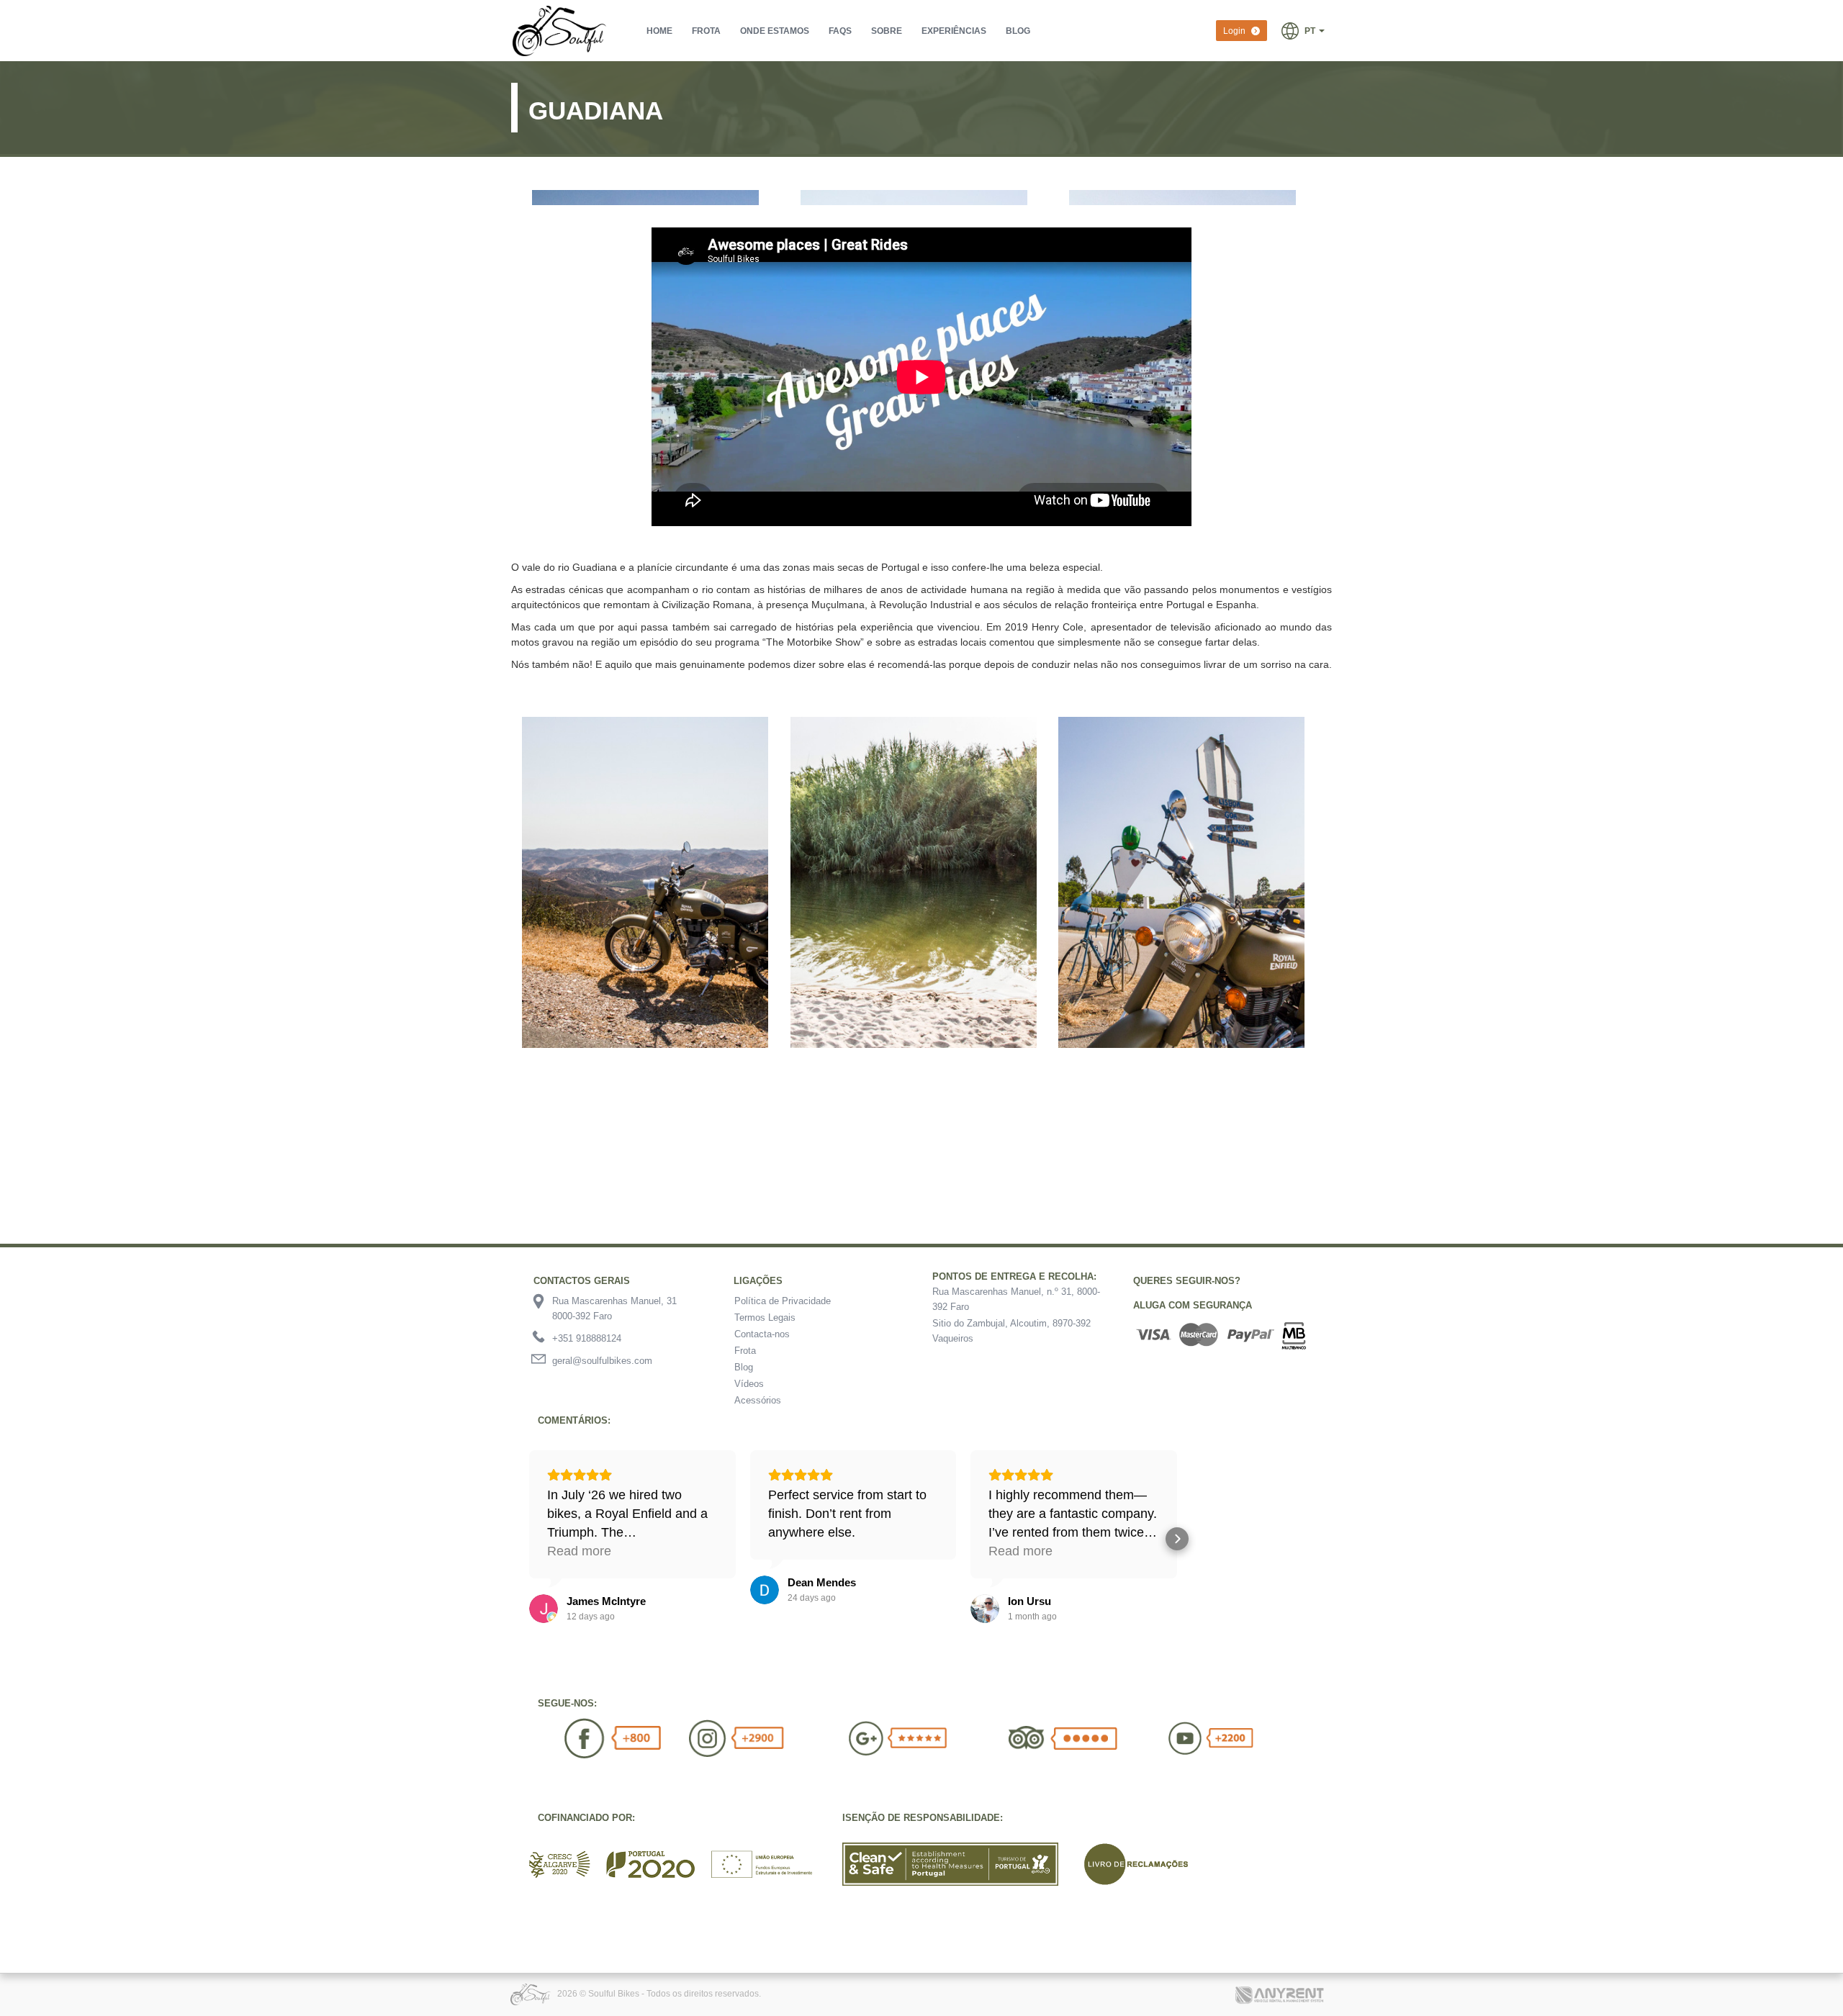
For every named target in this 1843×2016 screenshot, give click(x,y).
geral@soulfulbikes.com (602, 1361)
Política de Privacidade (783, 1301)
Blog (744, 1367)
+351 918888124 (587, 1338)
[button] (1303, 30)
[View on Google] (544, 1609)
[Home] (561, 31)
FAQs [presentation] (840, 31)
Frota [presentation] (706, 31)
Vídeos (749, 1384)
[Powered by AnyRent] (1282, 1988)
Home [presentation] (659, 31)
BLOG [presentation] (1018, 31)
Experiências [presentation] (954, 31)
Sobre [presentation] (887, 31)
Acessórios (758, 1400)
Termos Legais (765, 1317)
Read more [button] (579, 1551)
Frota (745, 1351)
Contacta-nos (762, 1334)
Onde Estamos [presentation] (775, 31)
